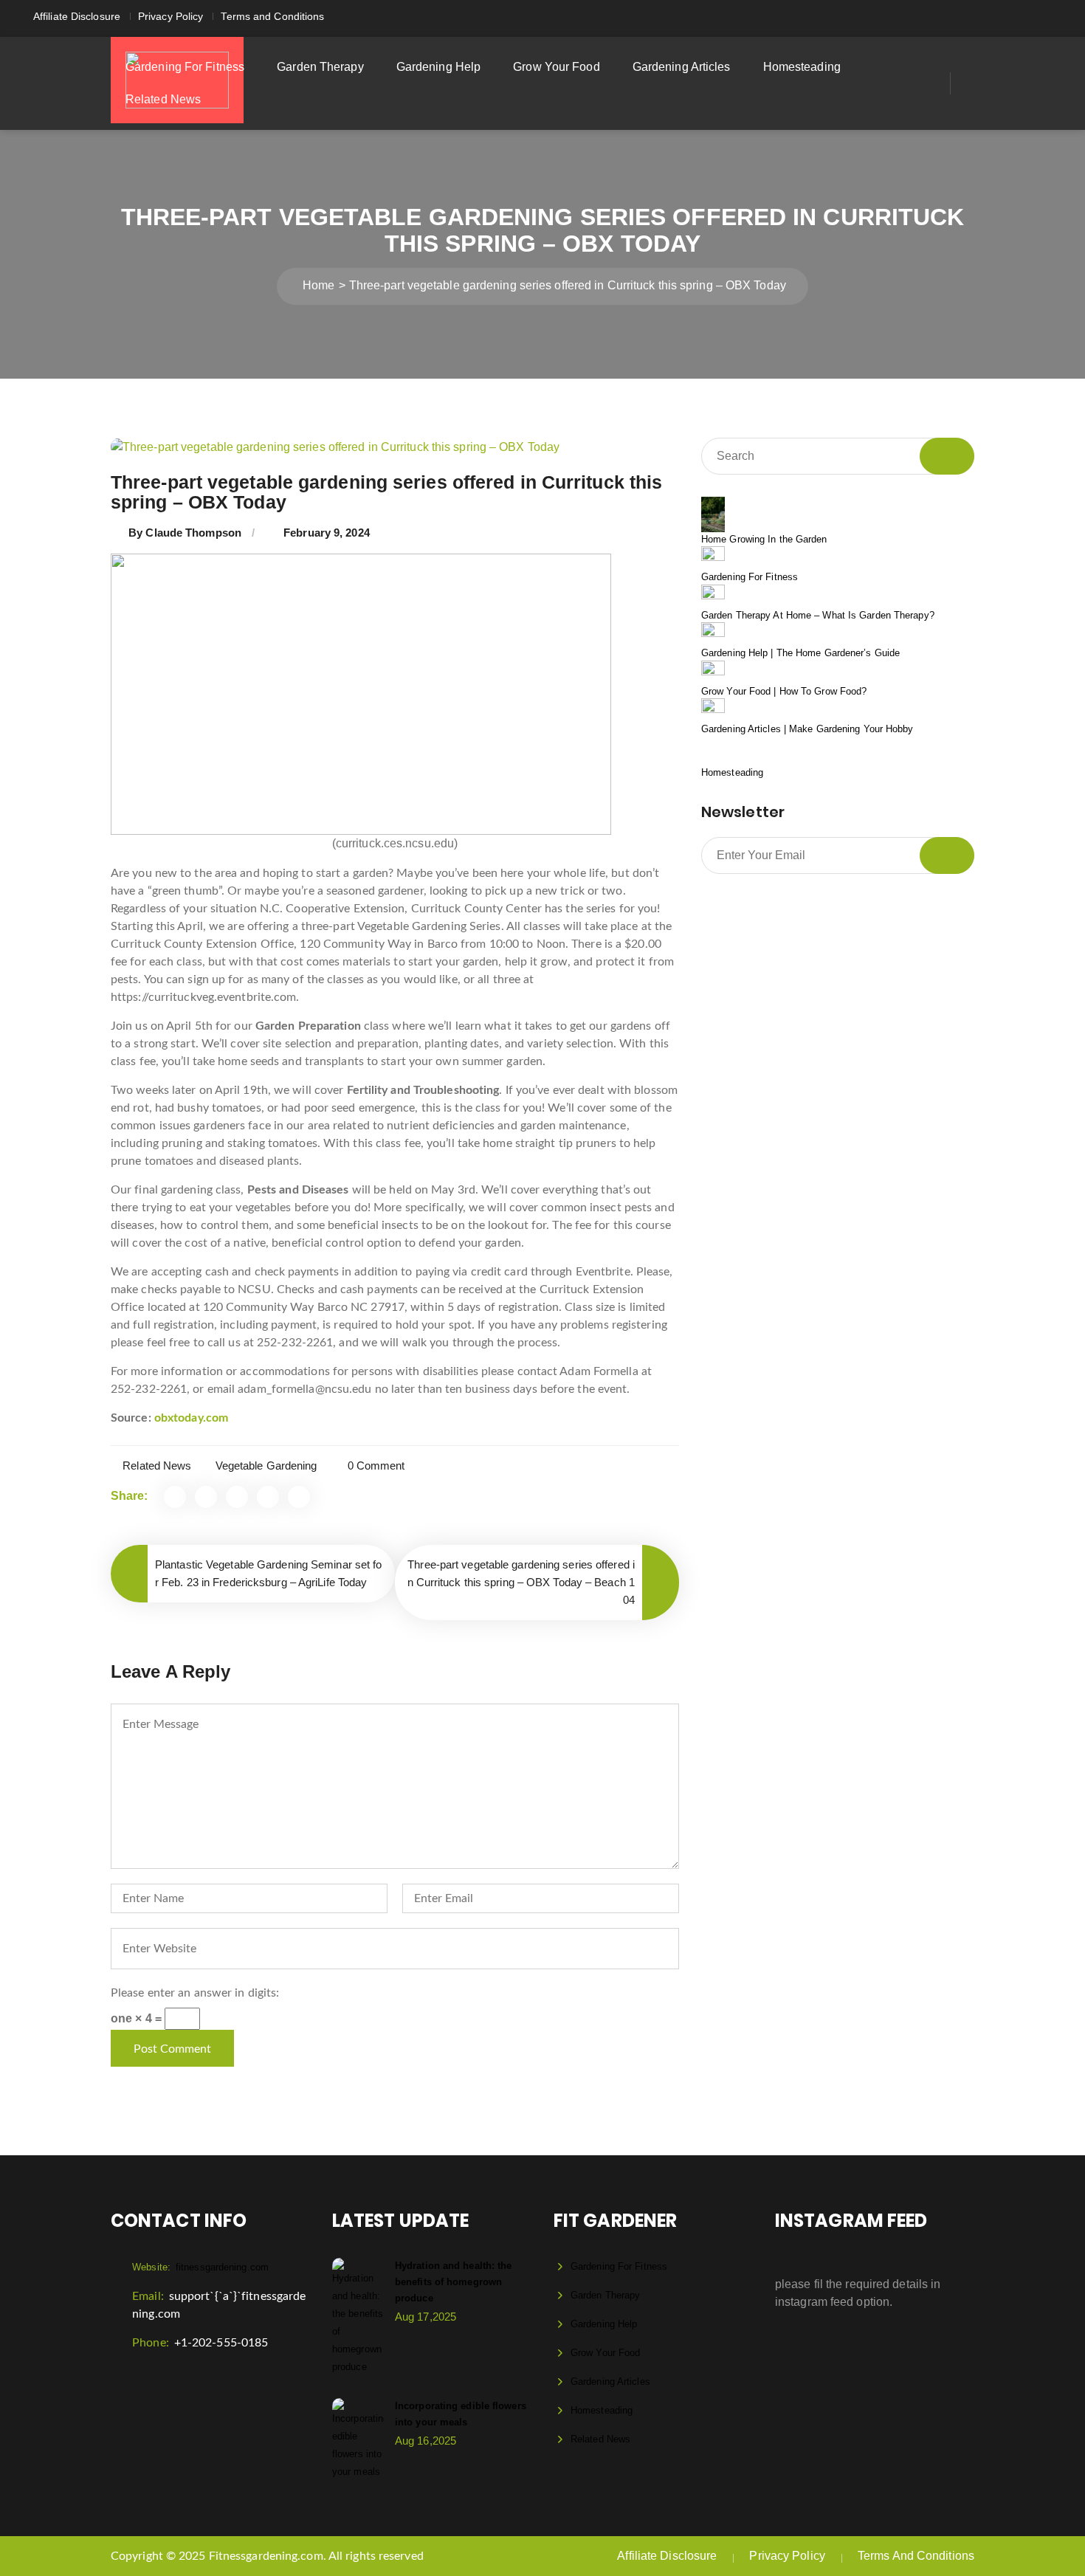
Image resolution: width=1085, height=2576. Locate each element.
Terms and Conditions (272, 16)
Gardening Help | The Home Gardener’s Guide (800, 653)
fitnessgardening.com (200, 2267)
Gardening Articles (682, 67)
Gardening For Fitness (185, 67)
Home (318, 285)
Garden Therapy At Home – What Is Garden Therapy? (818, 615)
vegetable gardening (266, 1466)
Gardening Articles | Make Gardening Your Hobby (807, 729)
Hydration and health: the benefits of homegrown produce (454, 2282)
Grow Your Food (556, 67)
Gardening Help (438, 67)
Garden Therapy (320, 67)
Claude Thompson (193, 533)
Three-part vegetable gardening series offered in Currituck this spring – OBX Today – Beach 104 (521, 1582)
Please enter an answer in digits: (195, 1993)
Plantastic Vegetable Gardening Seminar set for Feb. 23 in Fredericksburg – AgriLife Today (269, 1573)
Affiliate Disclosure (77, 16)
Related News (163, 99)
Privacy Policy (170, 16)
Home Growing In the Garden (764, 539)
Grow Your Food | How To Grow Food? (784, 691)
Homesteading (802, 67)
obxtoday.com (191, 1418)
